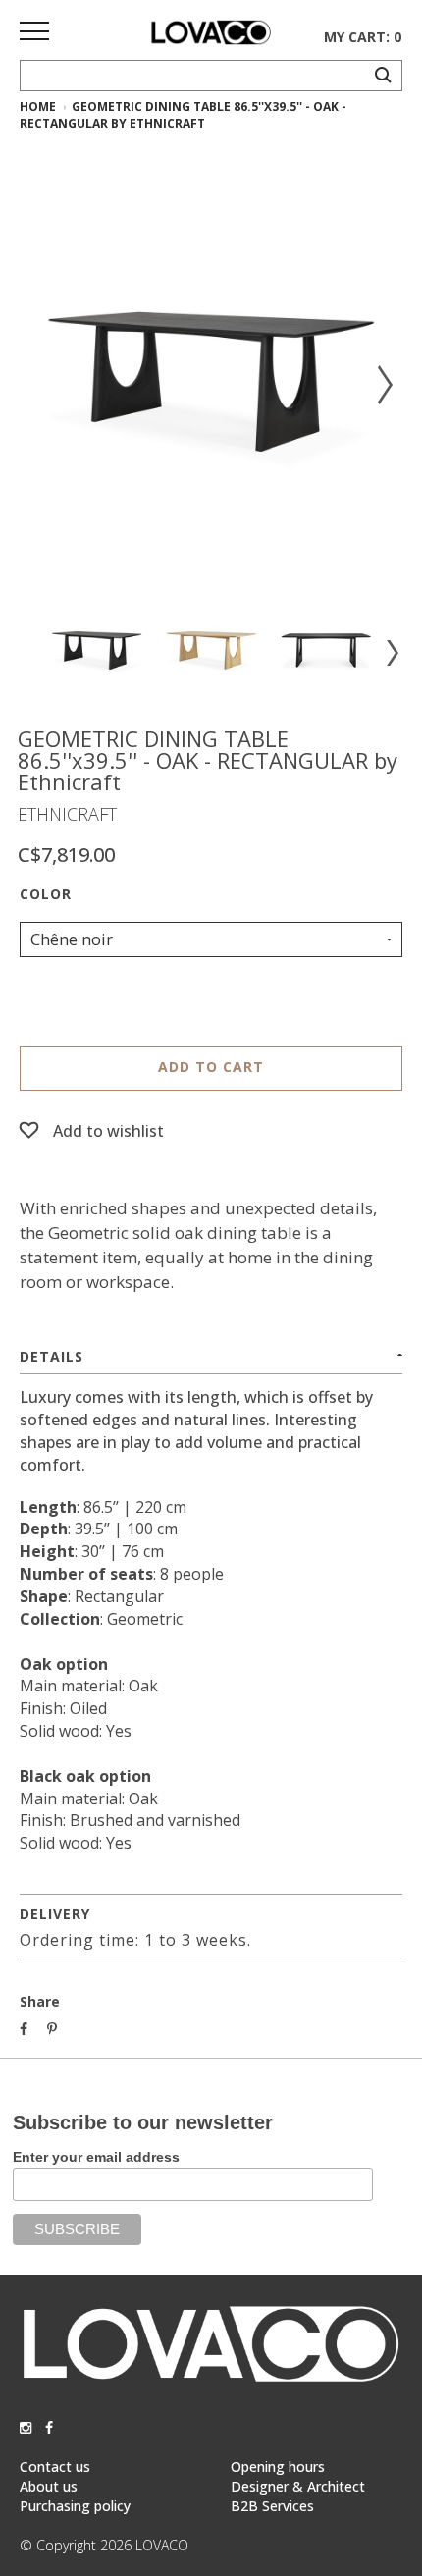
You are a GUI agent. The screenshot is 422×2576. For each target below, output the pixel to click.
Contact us (55, 2467)
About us (49, 2486)
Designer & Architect (298, 2486)
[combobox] (211, 939)
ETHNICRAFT (67, 814)
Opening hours (278, 2467)
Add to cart (211, 1067)
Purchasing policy (75, 2506)
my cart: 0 (363, 37)
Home (38, 107)
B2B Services (272, 2506)
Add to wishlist (108, 1131)
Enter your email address (96, 2157)
